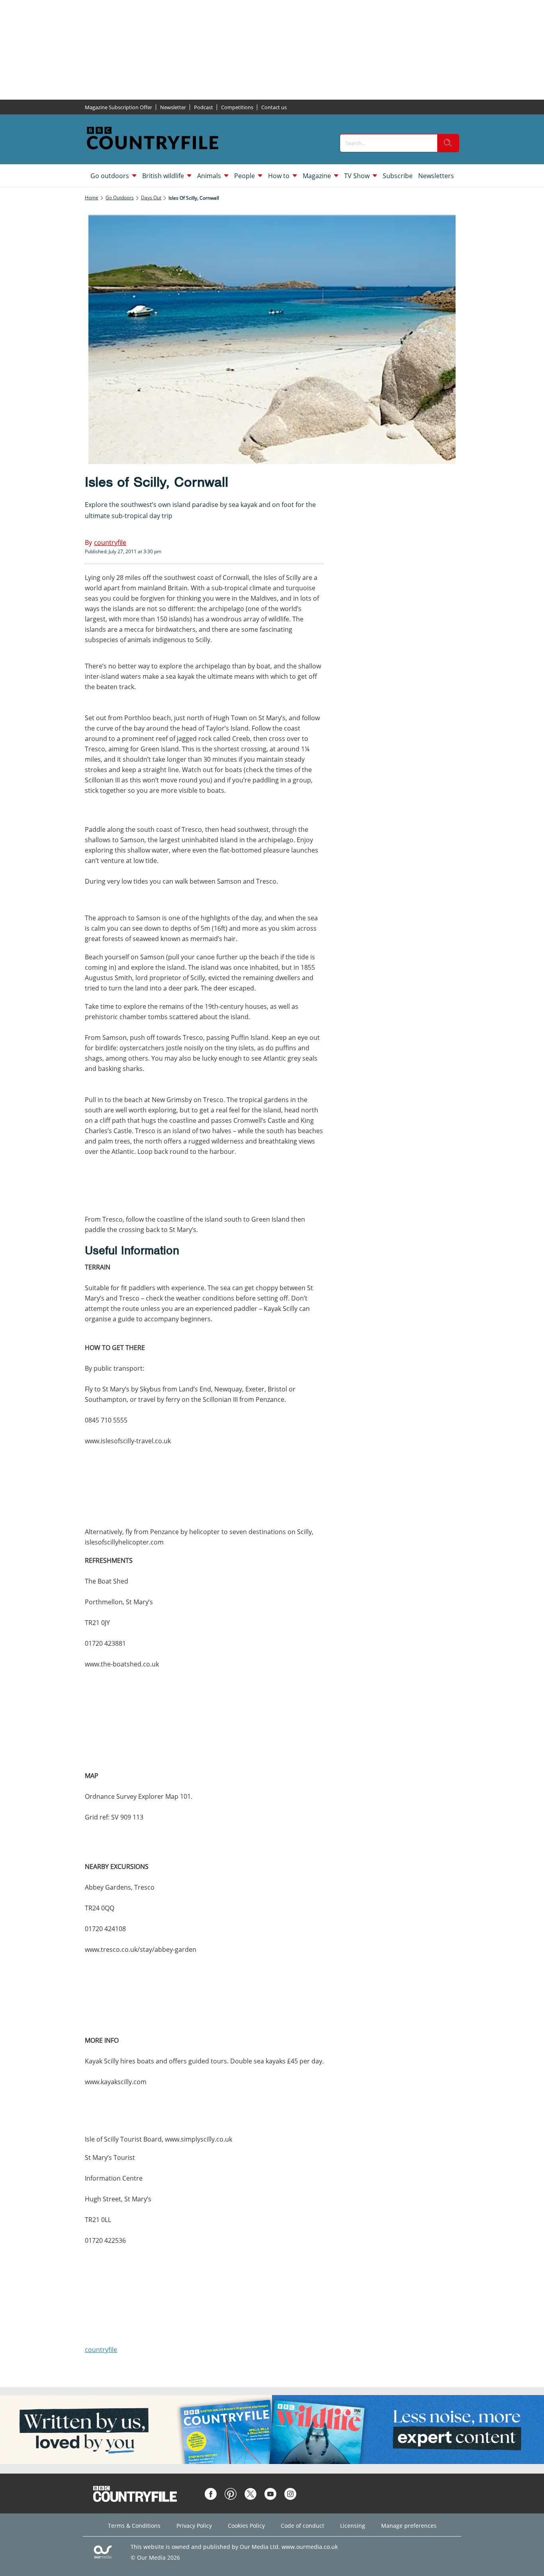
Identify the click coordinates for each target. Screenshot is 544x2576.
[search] (448, 143)
